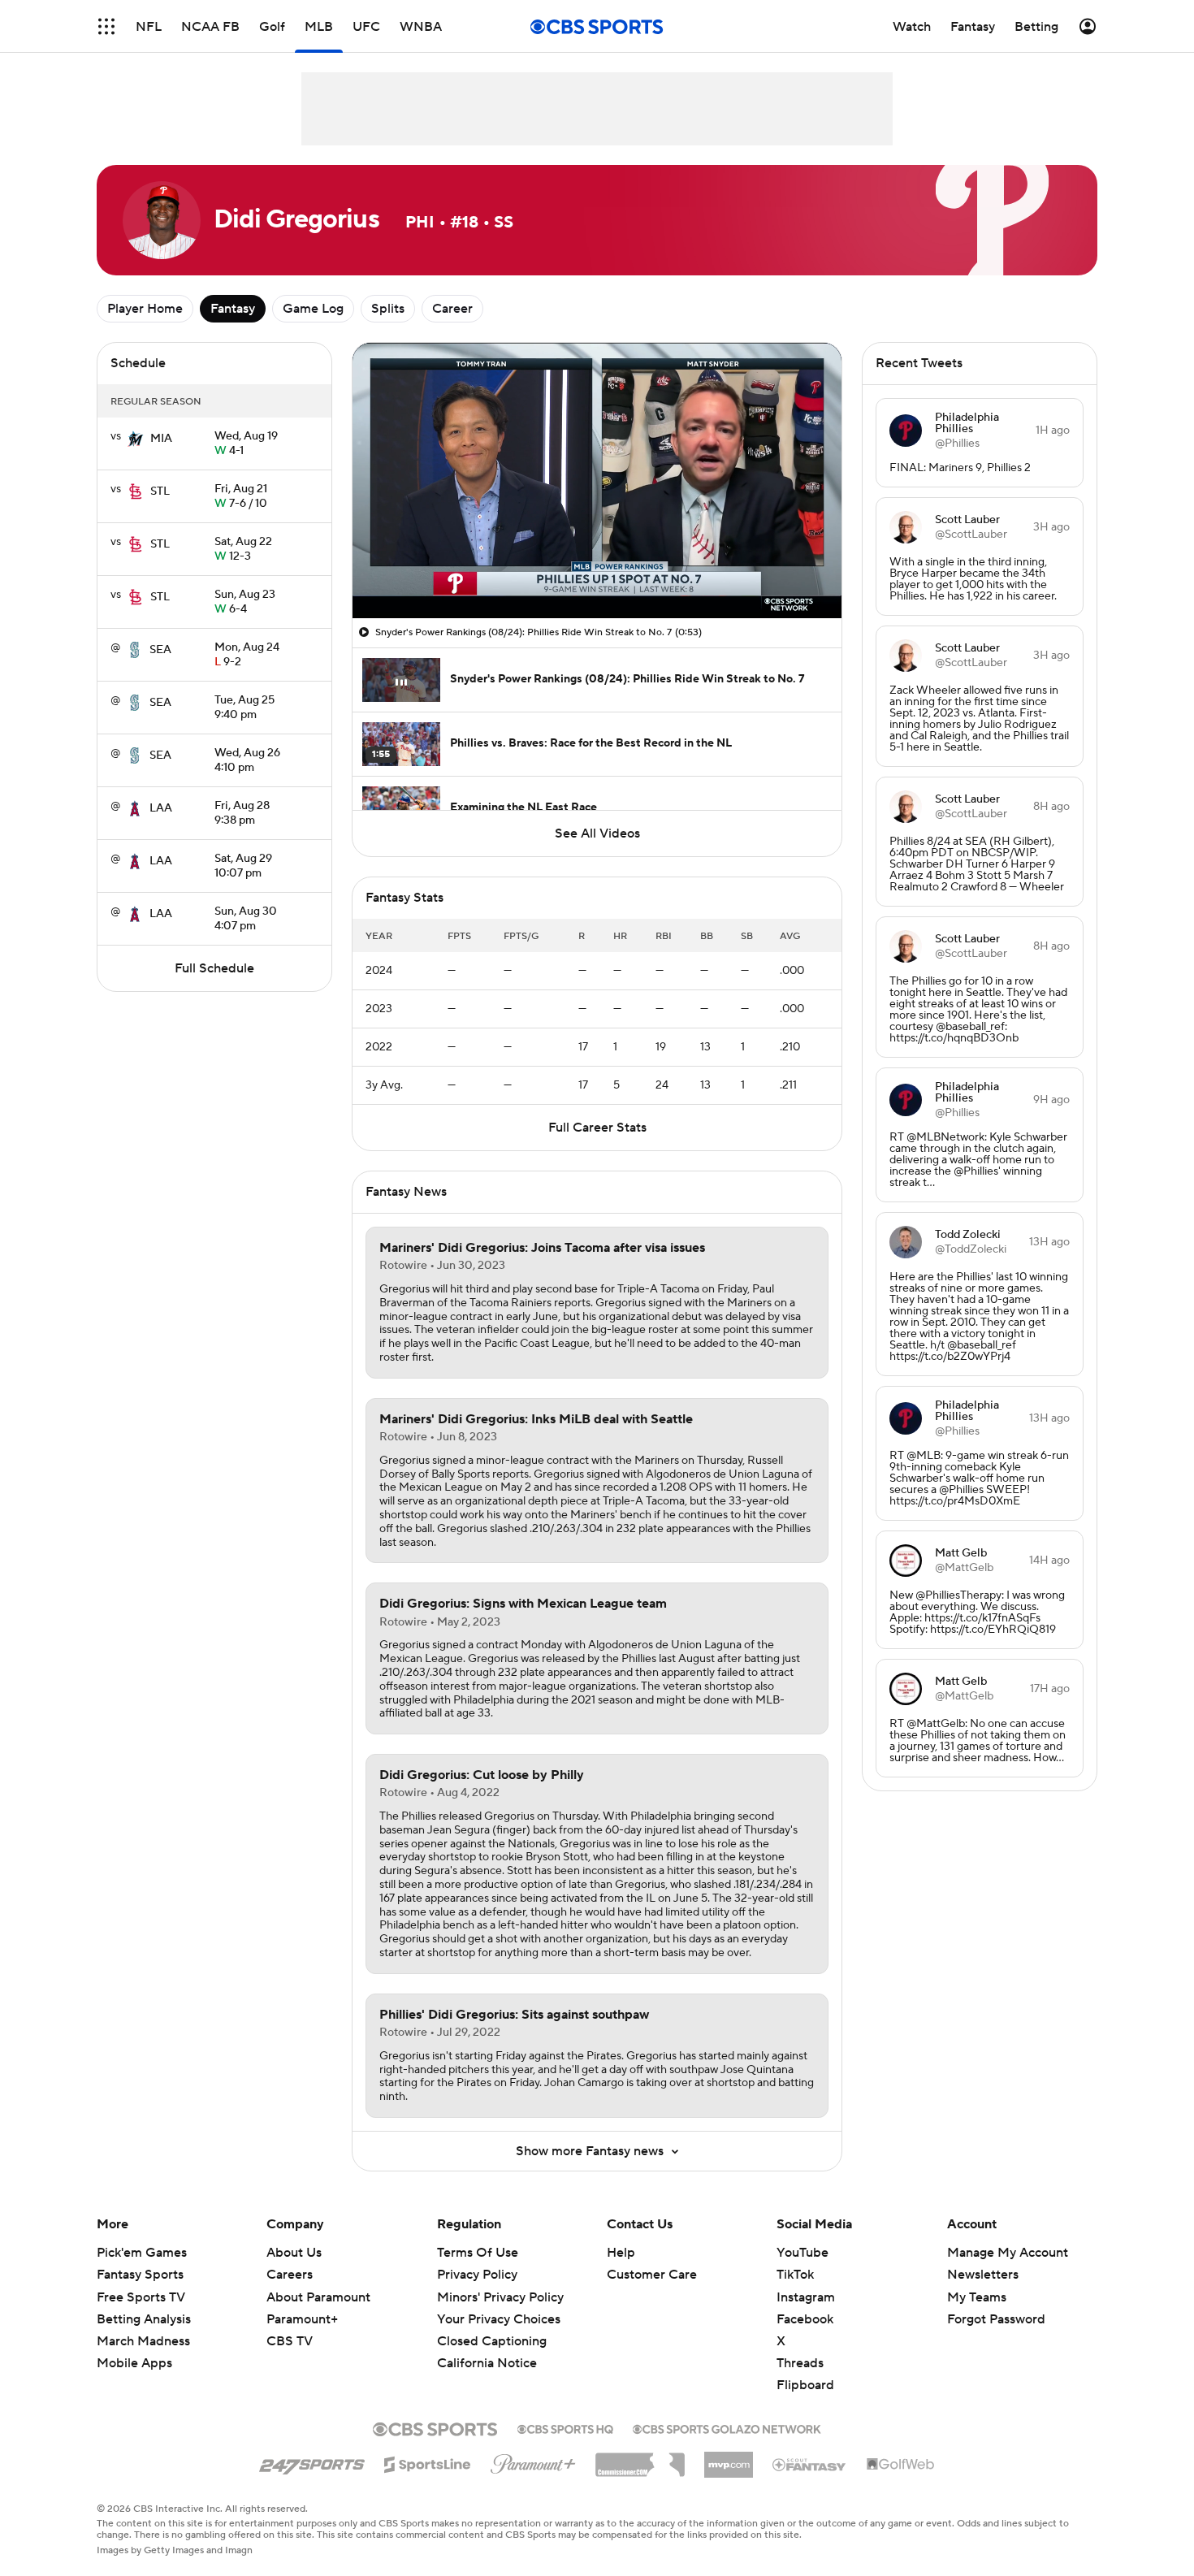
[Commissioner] (640, 2459)
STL (160, 491)
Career (452, 309)
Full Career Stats (597, 1128)
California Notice (487, 2348)
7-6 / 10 (241, 497)
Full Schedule (214, 968)
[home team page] (136, 439)
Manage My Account (1008, 2253)
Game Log (313, 309)
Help (621, 2253)
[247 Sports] (312, 2461)
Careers (290, 2275)
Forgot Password (996, 2319)
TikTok (795, 2275)
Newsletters (983, 2275)
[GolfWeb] (901, 2465)
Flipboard (805, 2385)
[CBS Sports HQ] (565, 2427)
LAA (161, 808)
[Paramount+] (533, 2461)
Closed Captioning (492, 2326)
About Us (294, 2253)
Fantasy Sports (140, 2275)
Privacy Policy (477, 2275)
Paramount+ (302, 2319)
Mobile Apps (134, 2363)
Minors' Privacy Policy (500, 2297)
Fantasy (233, 309)
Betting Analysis (144, 2319)
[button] (106, 26)
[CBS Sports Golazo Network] (727, 2427)
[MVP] (729, 2458)
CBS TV (290, 2341)
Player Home (145, 309)
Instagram (806, 2297)
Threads (800, 2363)
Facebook (805, 2319)
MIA (161, 439)
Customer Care (652, 2275)
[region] (597, 481)
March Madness (143, 2341)
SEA (160, 650)
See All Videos (597, 833)
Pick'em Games (142, 2253)
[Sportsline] (428, 2462)
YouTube (802, 2253)
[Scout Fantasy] (810, 2464)
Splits (388, 309)
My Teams (977, 2297)
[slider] (597, 571)
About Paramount (318, 2297)
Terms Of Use (478, 2253)
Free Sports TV (141, 2297)
